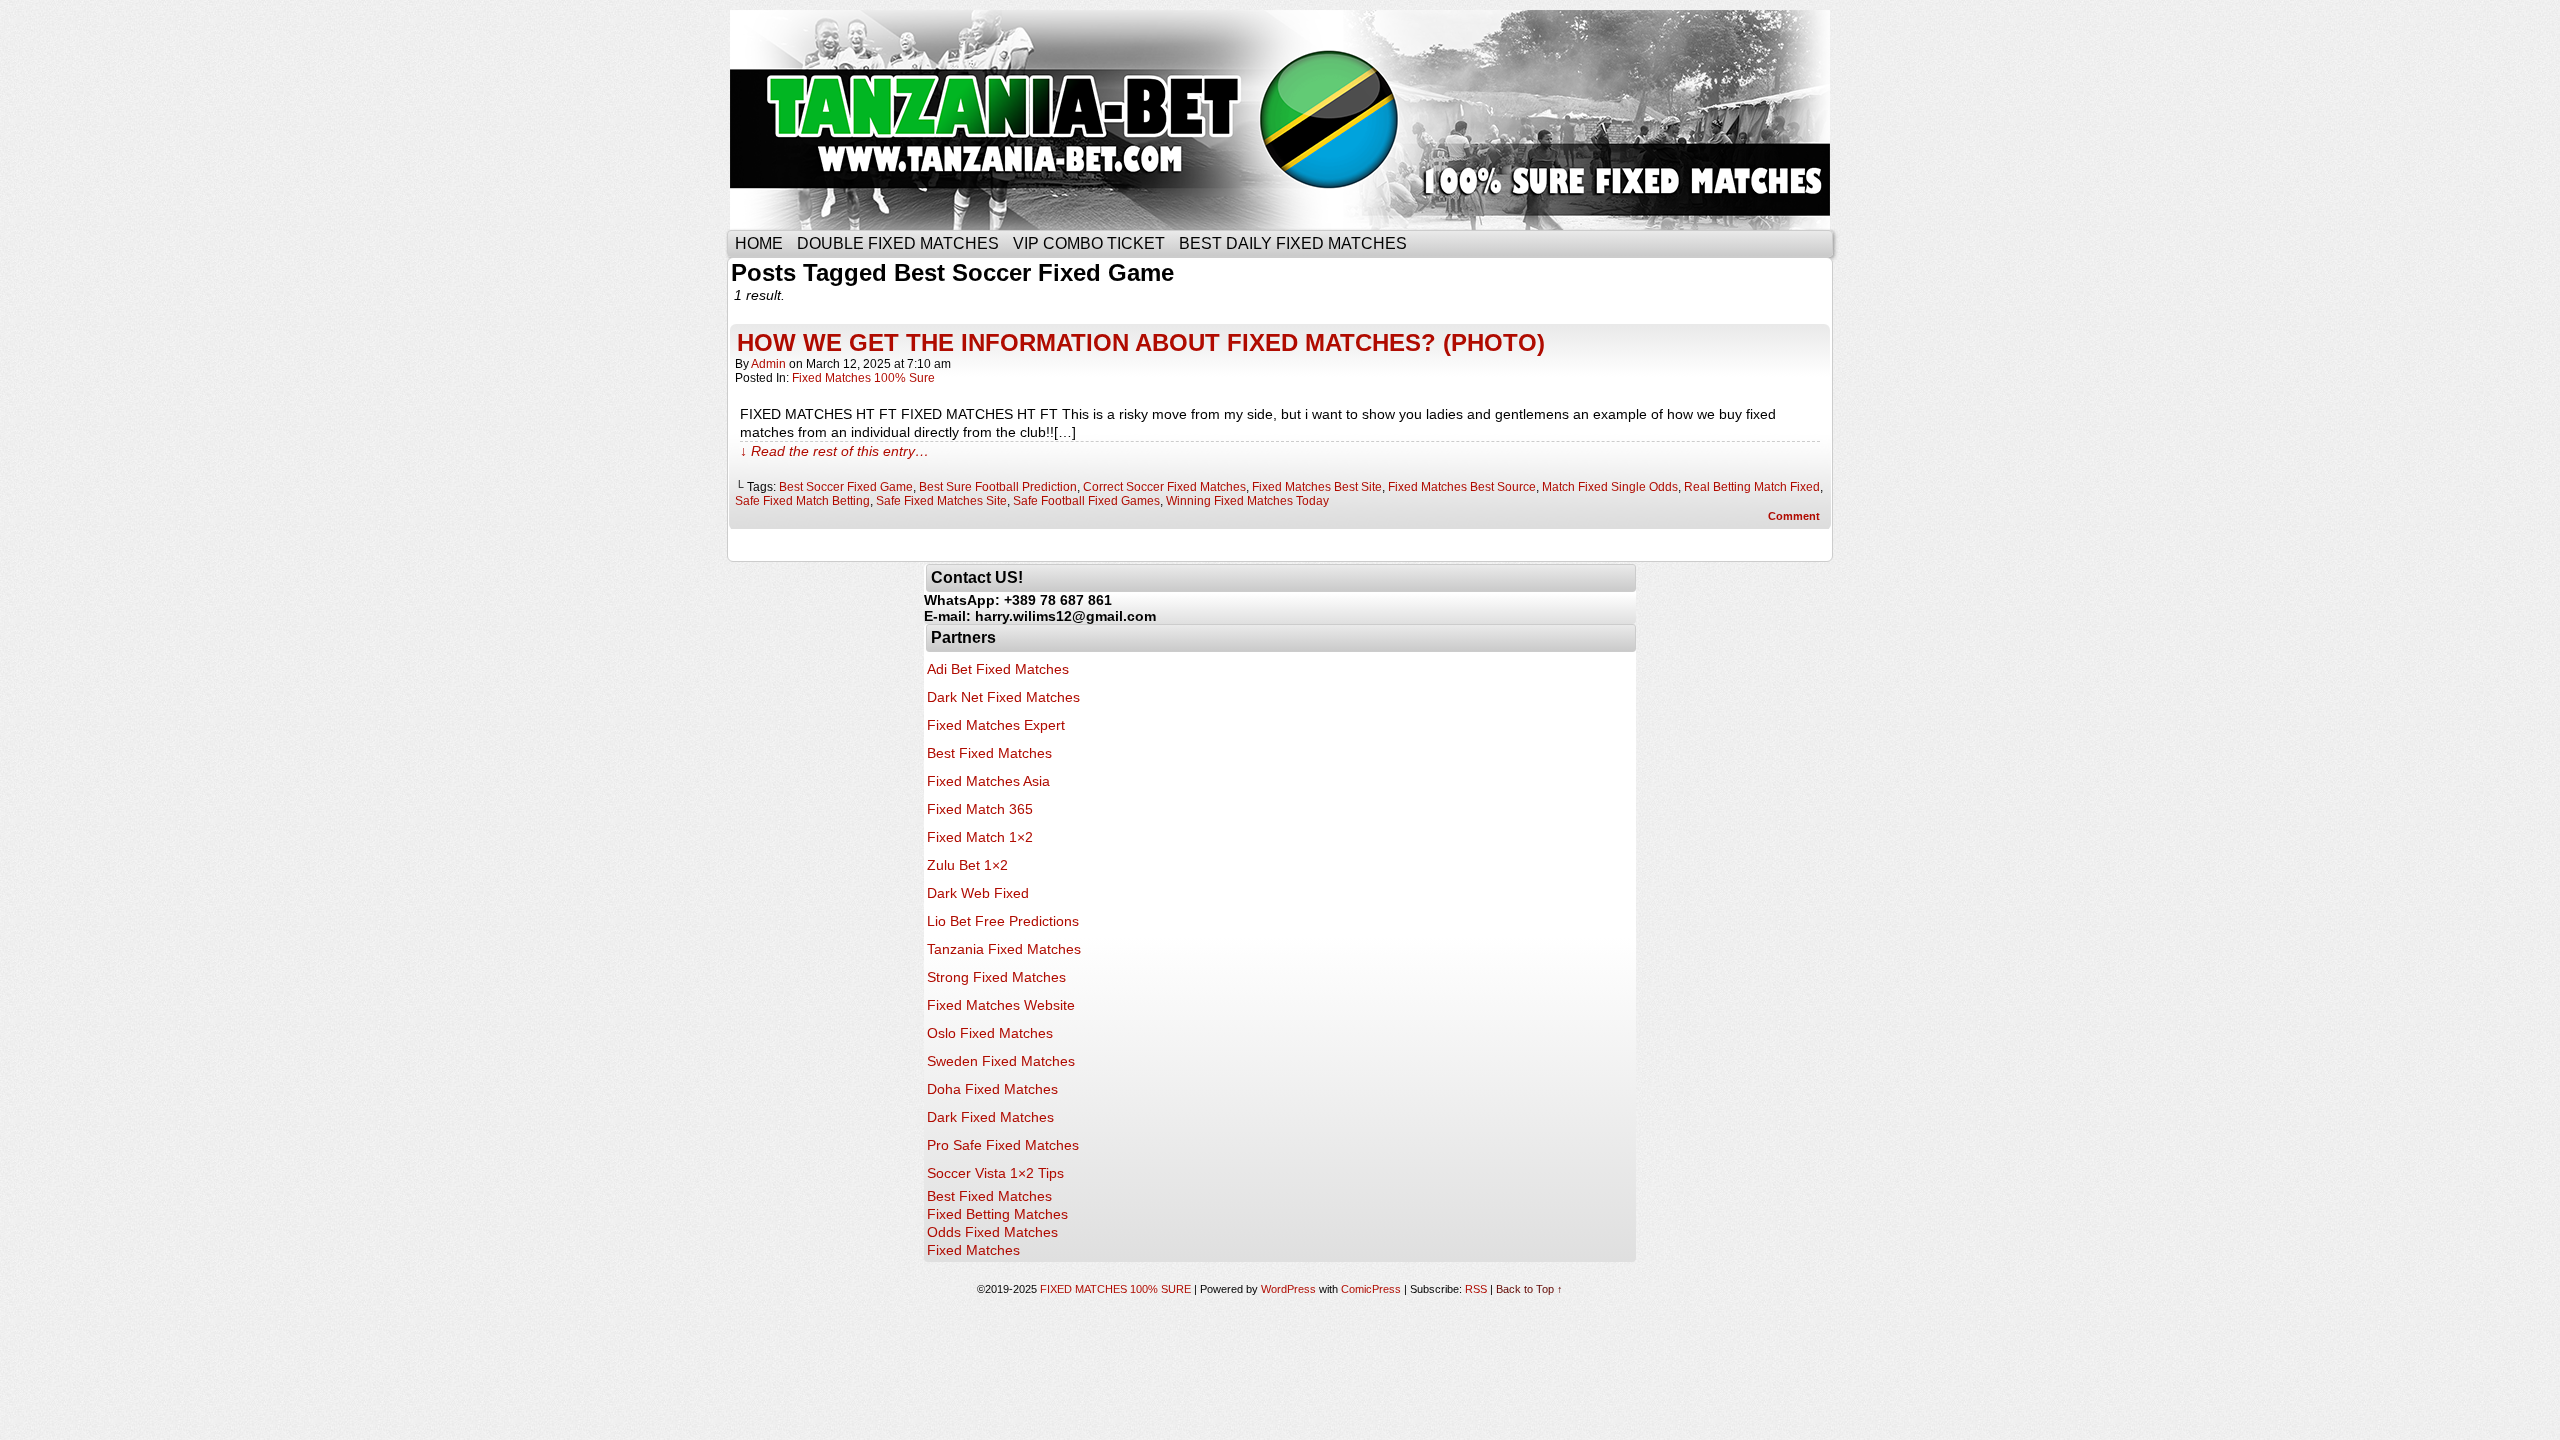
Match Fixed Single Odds (1610, 487)
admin (768, 364)
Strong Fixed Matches (996, 977)
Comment (1795, 516)
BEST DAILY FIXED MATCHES (1293, 243)
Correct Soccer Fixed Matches (1164, 487)
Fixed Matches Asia (988, 781)
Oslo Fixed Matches (990, 1033)
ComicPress (1371, 1289)
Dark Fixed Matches (990, 1117)
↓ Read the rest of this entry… (834, 451)
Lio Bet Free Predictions (1003, 921)
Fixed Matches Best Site (1317, 487)
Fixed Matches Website (1001, 1005)
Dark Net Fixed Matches (1003, 697)
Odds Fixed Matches (992, 1232)
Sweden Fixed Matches (1001, 1061)
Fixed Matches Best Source (1462, 487)
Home (759, 243)
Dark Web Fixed (978, 893)
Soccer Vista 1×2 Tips (995, 1173)
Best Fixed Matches (989, 753)
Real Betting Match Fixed (1752, 487)
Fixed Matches (973, 1250)
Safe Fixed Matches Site (941, 501)
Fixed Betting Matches (997, 1214)
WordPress (1288, 1289)
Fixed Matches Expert (996, 725)
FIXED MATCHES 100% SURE (1277, 120)
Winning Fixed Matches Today (1247, 501)
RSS (1476, 1289)
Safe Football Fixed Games (1086, 501)
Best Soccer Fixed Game (846, 487)
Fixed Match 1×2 (980, 837)
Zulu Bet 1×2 (967, 865)
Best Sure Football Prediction (998, 487)
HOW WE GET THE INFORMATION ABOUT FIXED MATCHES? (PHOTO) (1141, 342)
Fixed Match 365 (980, 809)
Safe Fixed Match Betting (802, 501)
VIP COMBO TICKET (1089, 243)
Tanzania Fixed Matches (1004, 949)
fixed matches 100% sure (863, 378)
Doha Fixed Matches (992, 1089)
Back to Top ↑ (1529, 1289)
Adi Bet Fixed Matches (998, 669)
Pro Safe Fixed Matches (1003, 1145)
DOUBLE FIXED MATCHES (898, 243)
